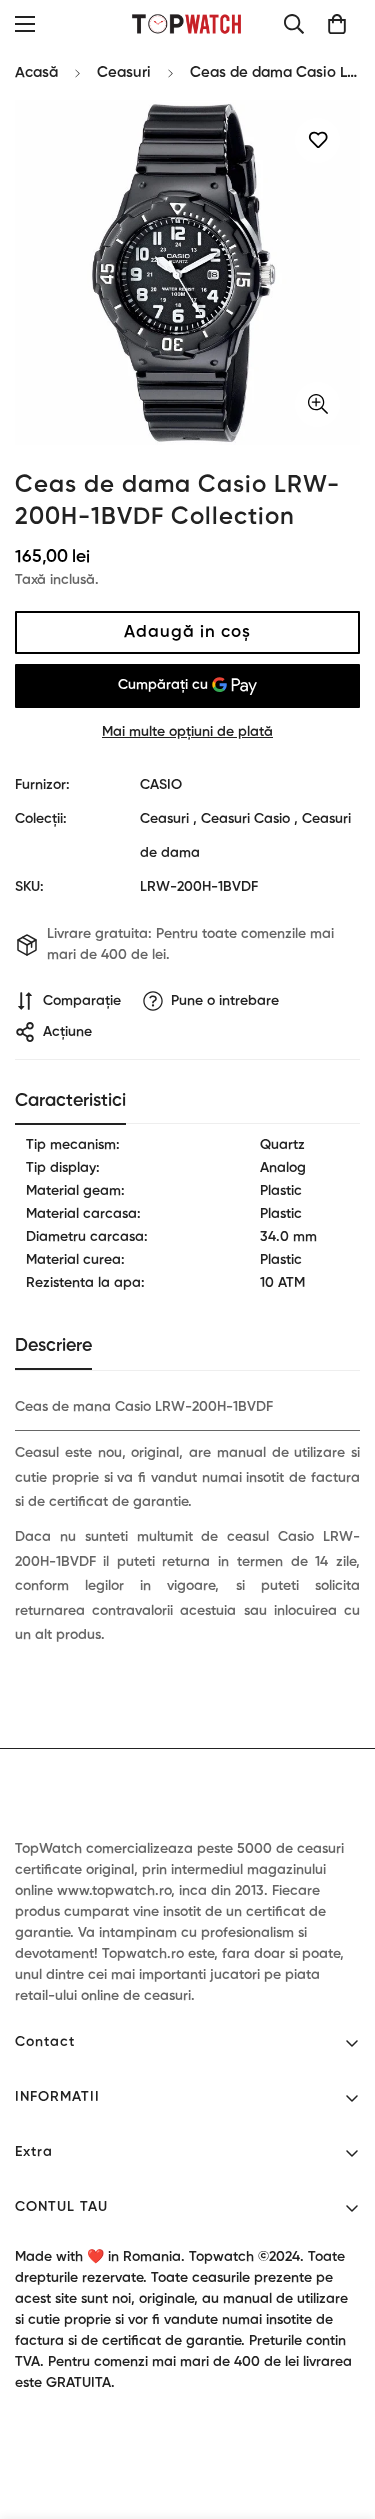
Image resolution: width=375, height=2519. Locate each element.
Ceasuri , (168, 819)
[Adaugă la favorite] (317, 140)
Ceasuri (124, 72)
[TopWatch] (187, 23)
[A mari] (317, 404)
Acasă (36, 72)
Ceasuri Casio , (249, 819)
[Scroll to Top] (339, 2413)
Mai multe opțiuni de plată (187, 732)
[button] (337, 24)
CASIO (161, 785)
